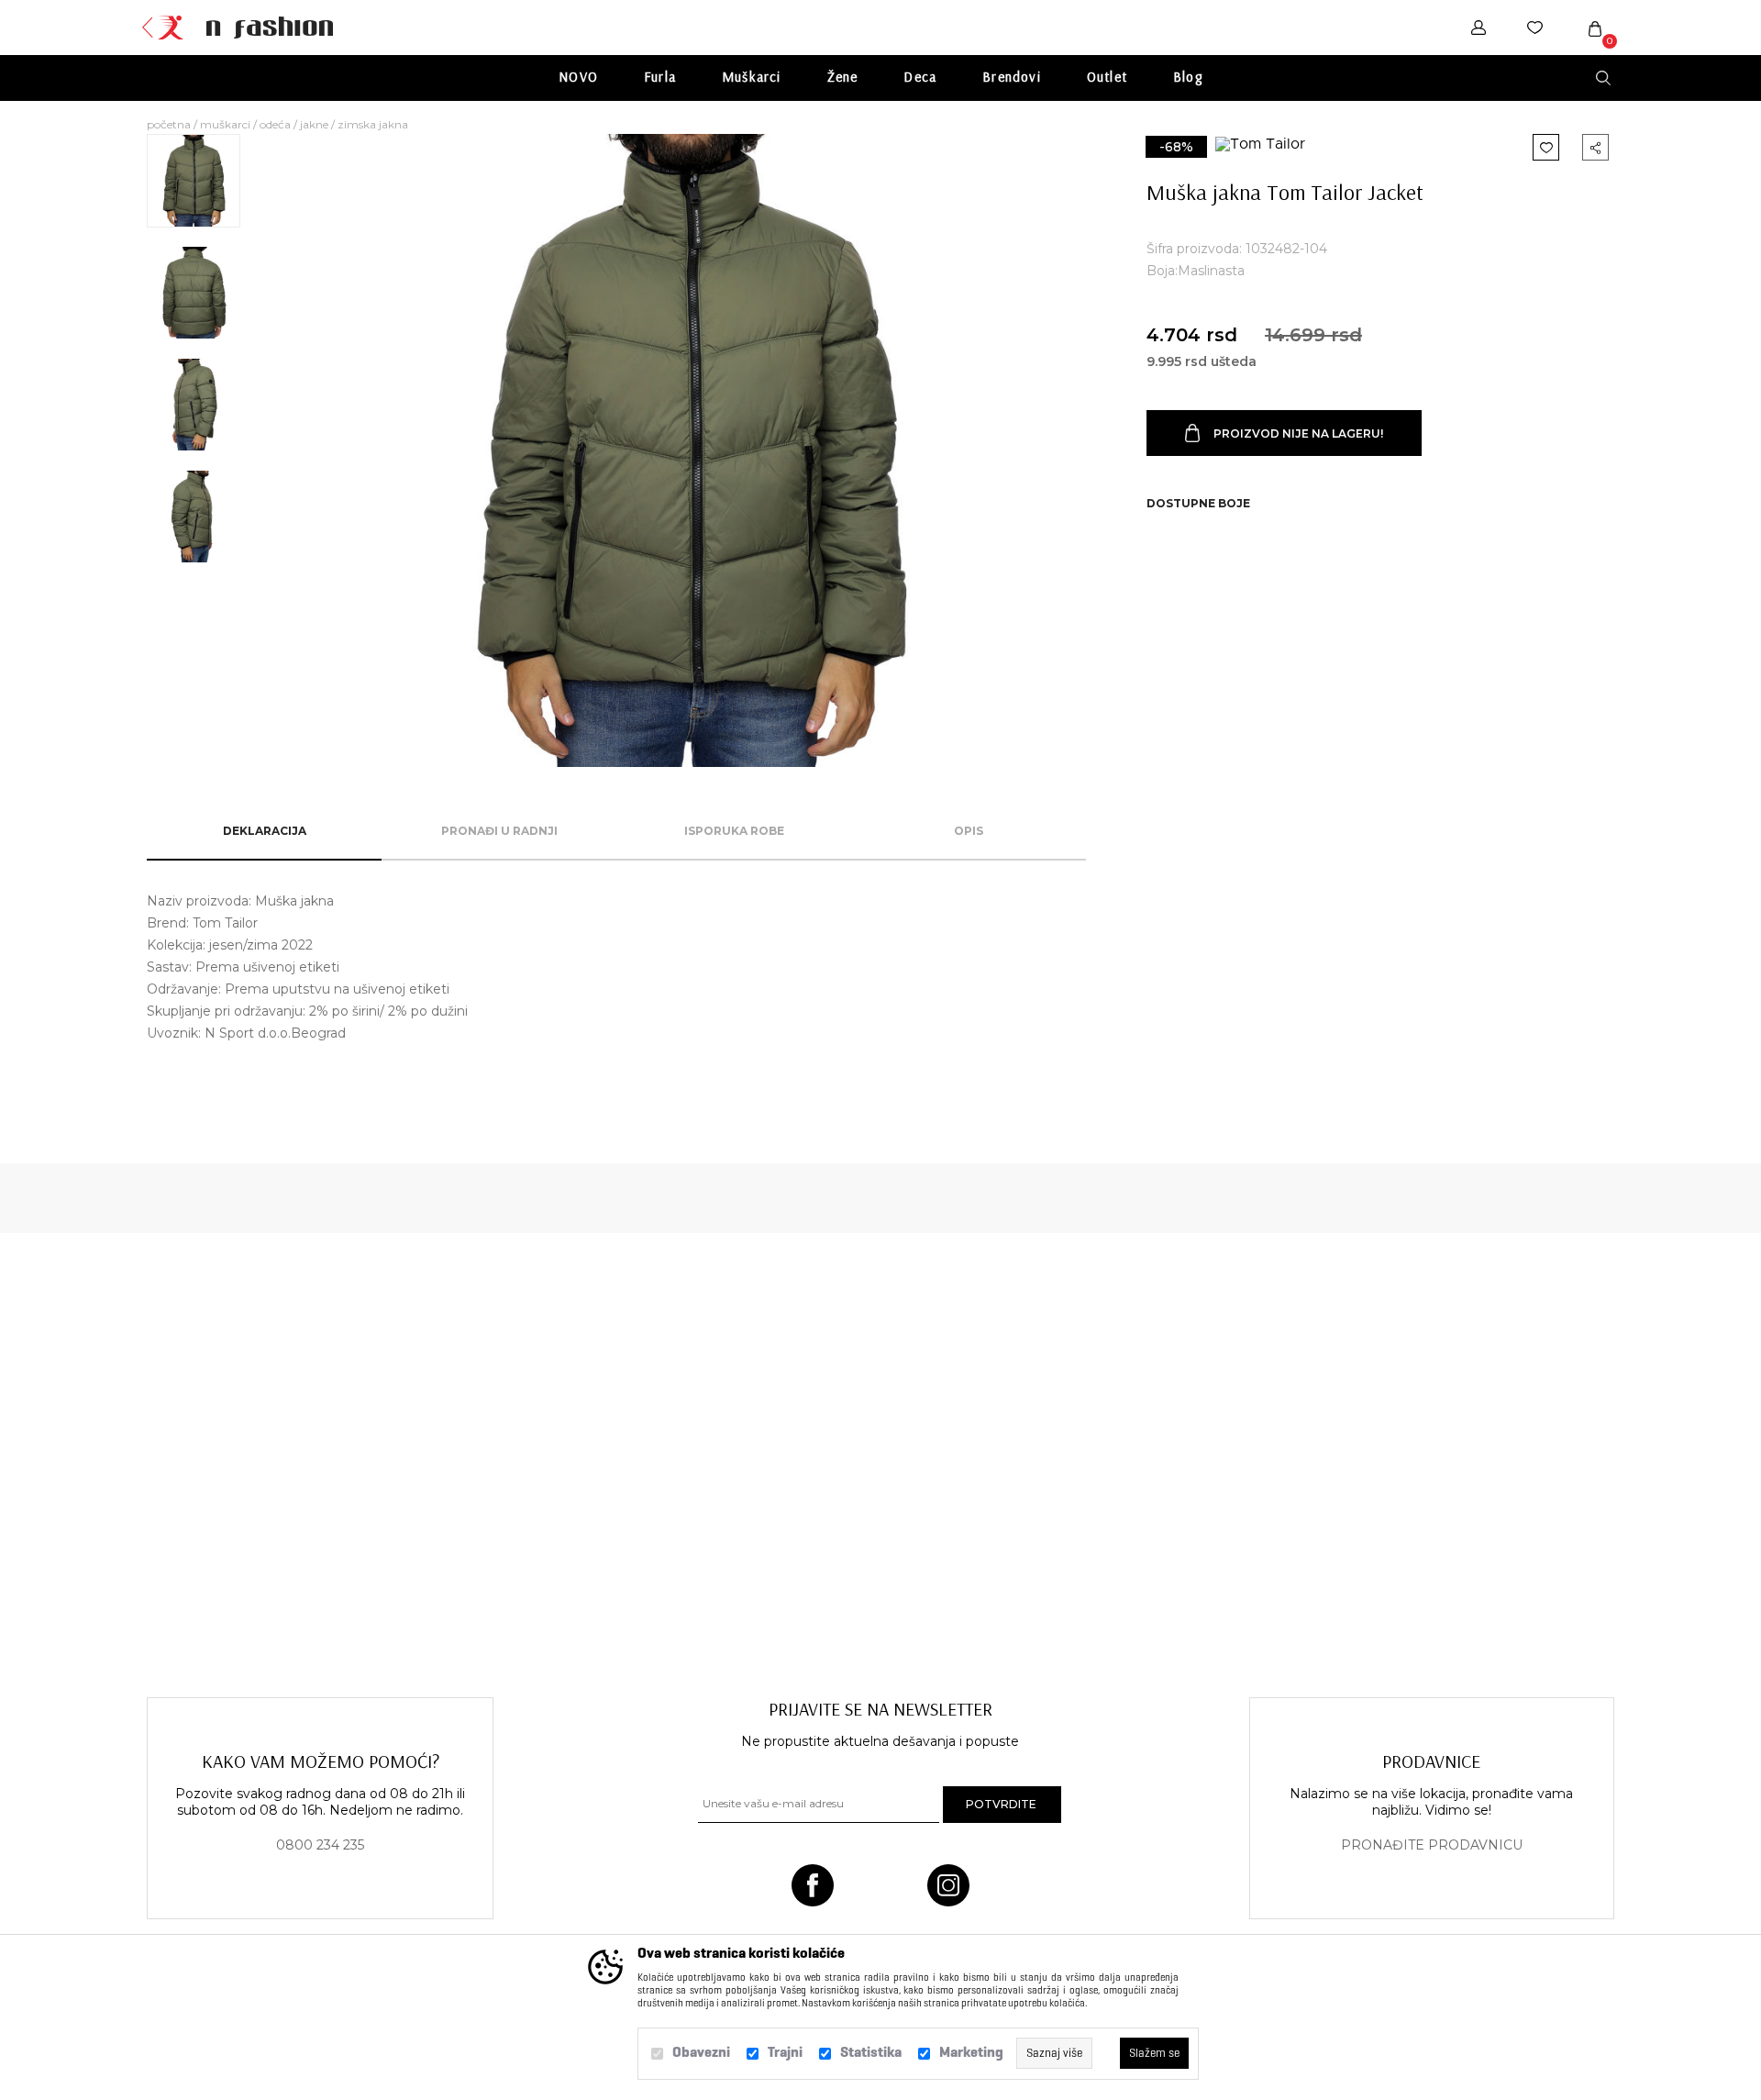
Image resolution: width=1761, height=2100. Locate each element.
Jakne (314, 124)
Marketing (971, 2052)
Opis (969, 831)
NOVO (578, 77)
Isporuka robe (734, 831)
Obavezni (701, 2052)
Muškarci (752, 77)
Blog (1188, 77)
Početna (169, 124)
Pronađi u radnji (499, 831)
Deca (920, 77)
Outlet (1107, 77)
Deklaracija (265, 831)
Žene (843, 77)
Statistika (871, 2052)
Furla (660, 77)
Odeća (275, 124)
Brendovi (1012, 77)
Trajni (785, 2052)
